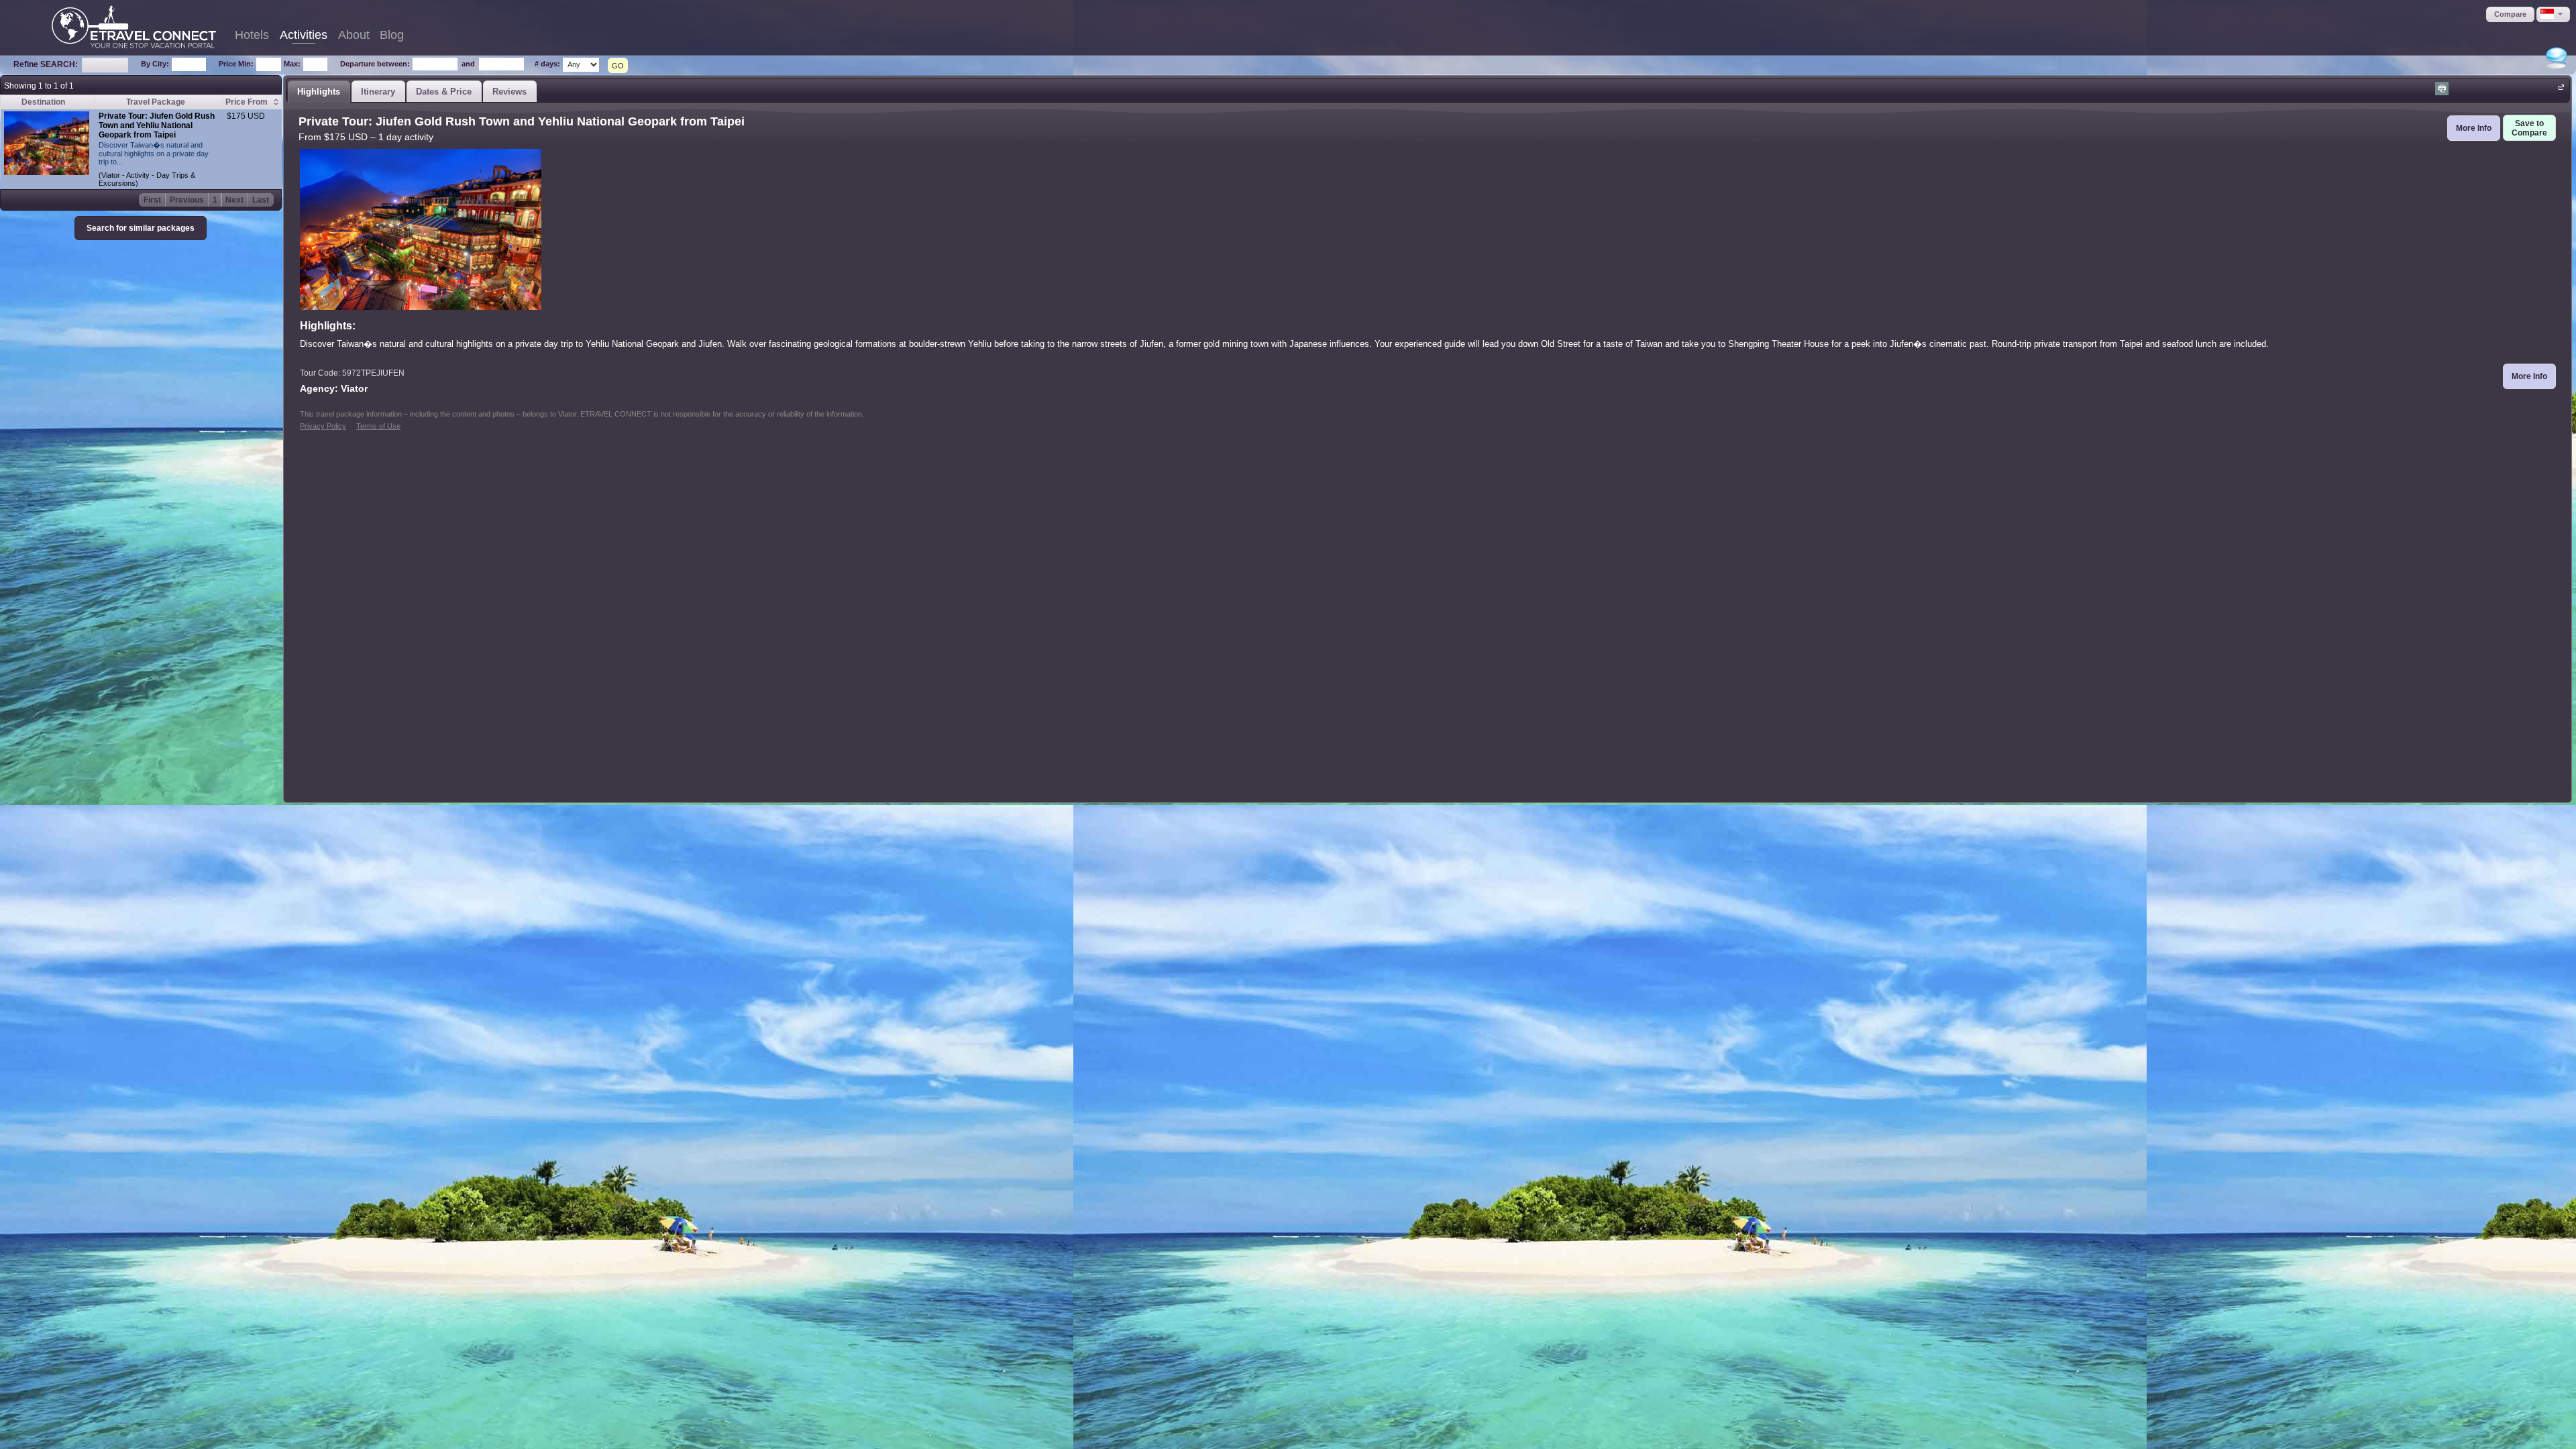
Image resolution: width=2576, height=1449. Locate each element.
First (152, 200)
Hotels (252, 35)
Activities (304, 35)
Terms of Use (378, 426)
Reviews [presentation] (509, 92)
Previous (187, 200)
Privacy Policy (323, 426)
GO (618, 66)
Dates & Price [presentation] (444, 92)
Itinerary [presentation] (378, 92)
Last (261, 200)
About (354, 35)
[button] (2510, 14)
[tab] (319, 91)
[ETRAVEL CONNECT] (134, 27)
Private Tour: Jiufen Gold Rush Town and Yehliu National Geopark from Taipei (157, 125)
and (468, 64)
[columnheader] (252, 102)
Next (234, 200)
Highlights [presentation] (319, 92)
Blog (392, 35)
